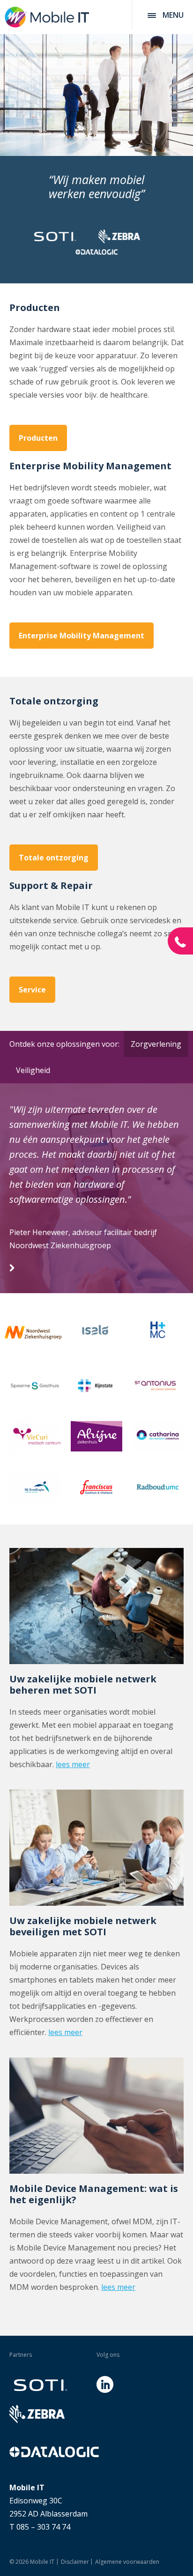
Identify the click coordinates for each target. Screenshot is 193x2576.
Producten (38, 438)
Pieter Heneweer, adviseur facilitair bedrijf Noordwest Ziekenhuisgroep (83, 1239)
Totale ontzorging (54, 858)
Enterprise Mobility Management (82, 636)
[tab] (154, 1044)
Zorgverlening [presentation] (156, 1044)
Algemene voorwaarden (127, 2562)
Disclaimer (75, 2562)
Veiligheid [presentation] (33, 1070)
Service (32, 990)
